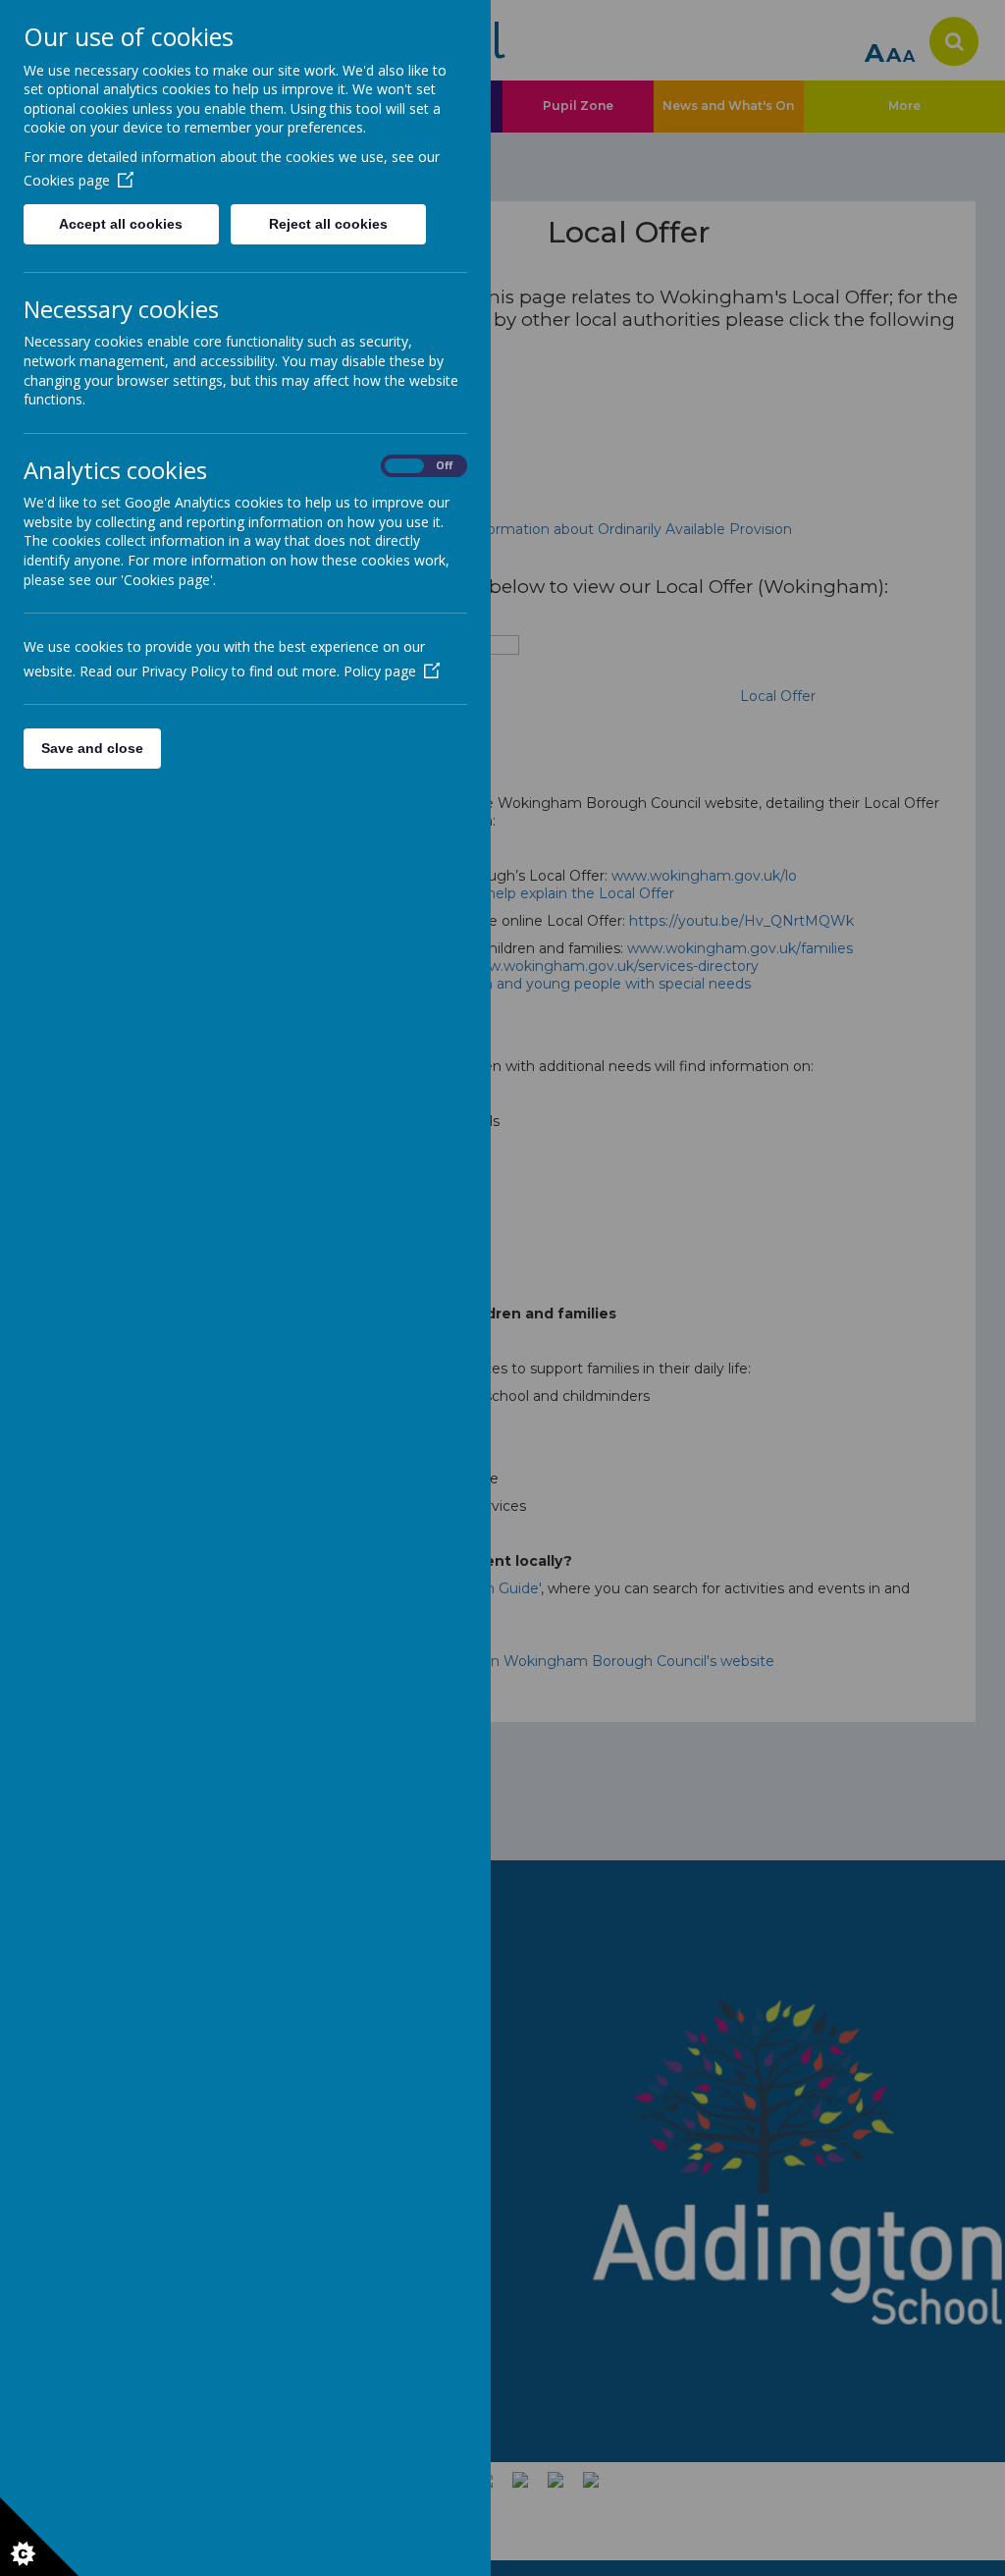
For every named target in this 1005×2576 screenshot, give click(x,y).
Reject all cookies (328, 224)
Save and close (92, 748)
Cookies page (67, 180)
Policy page (380, 671)
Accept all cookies (121, 224)
